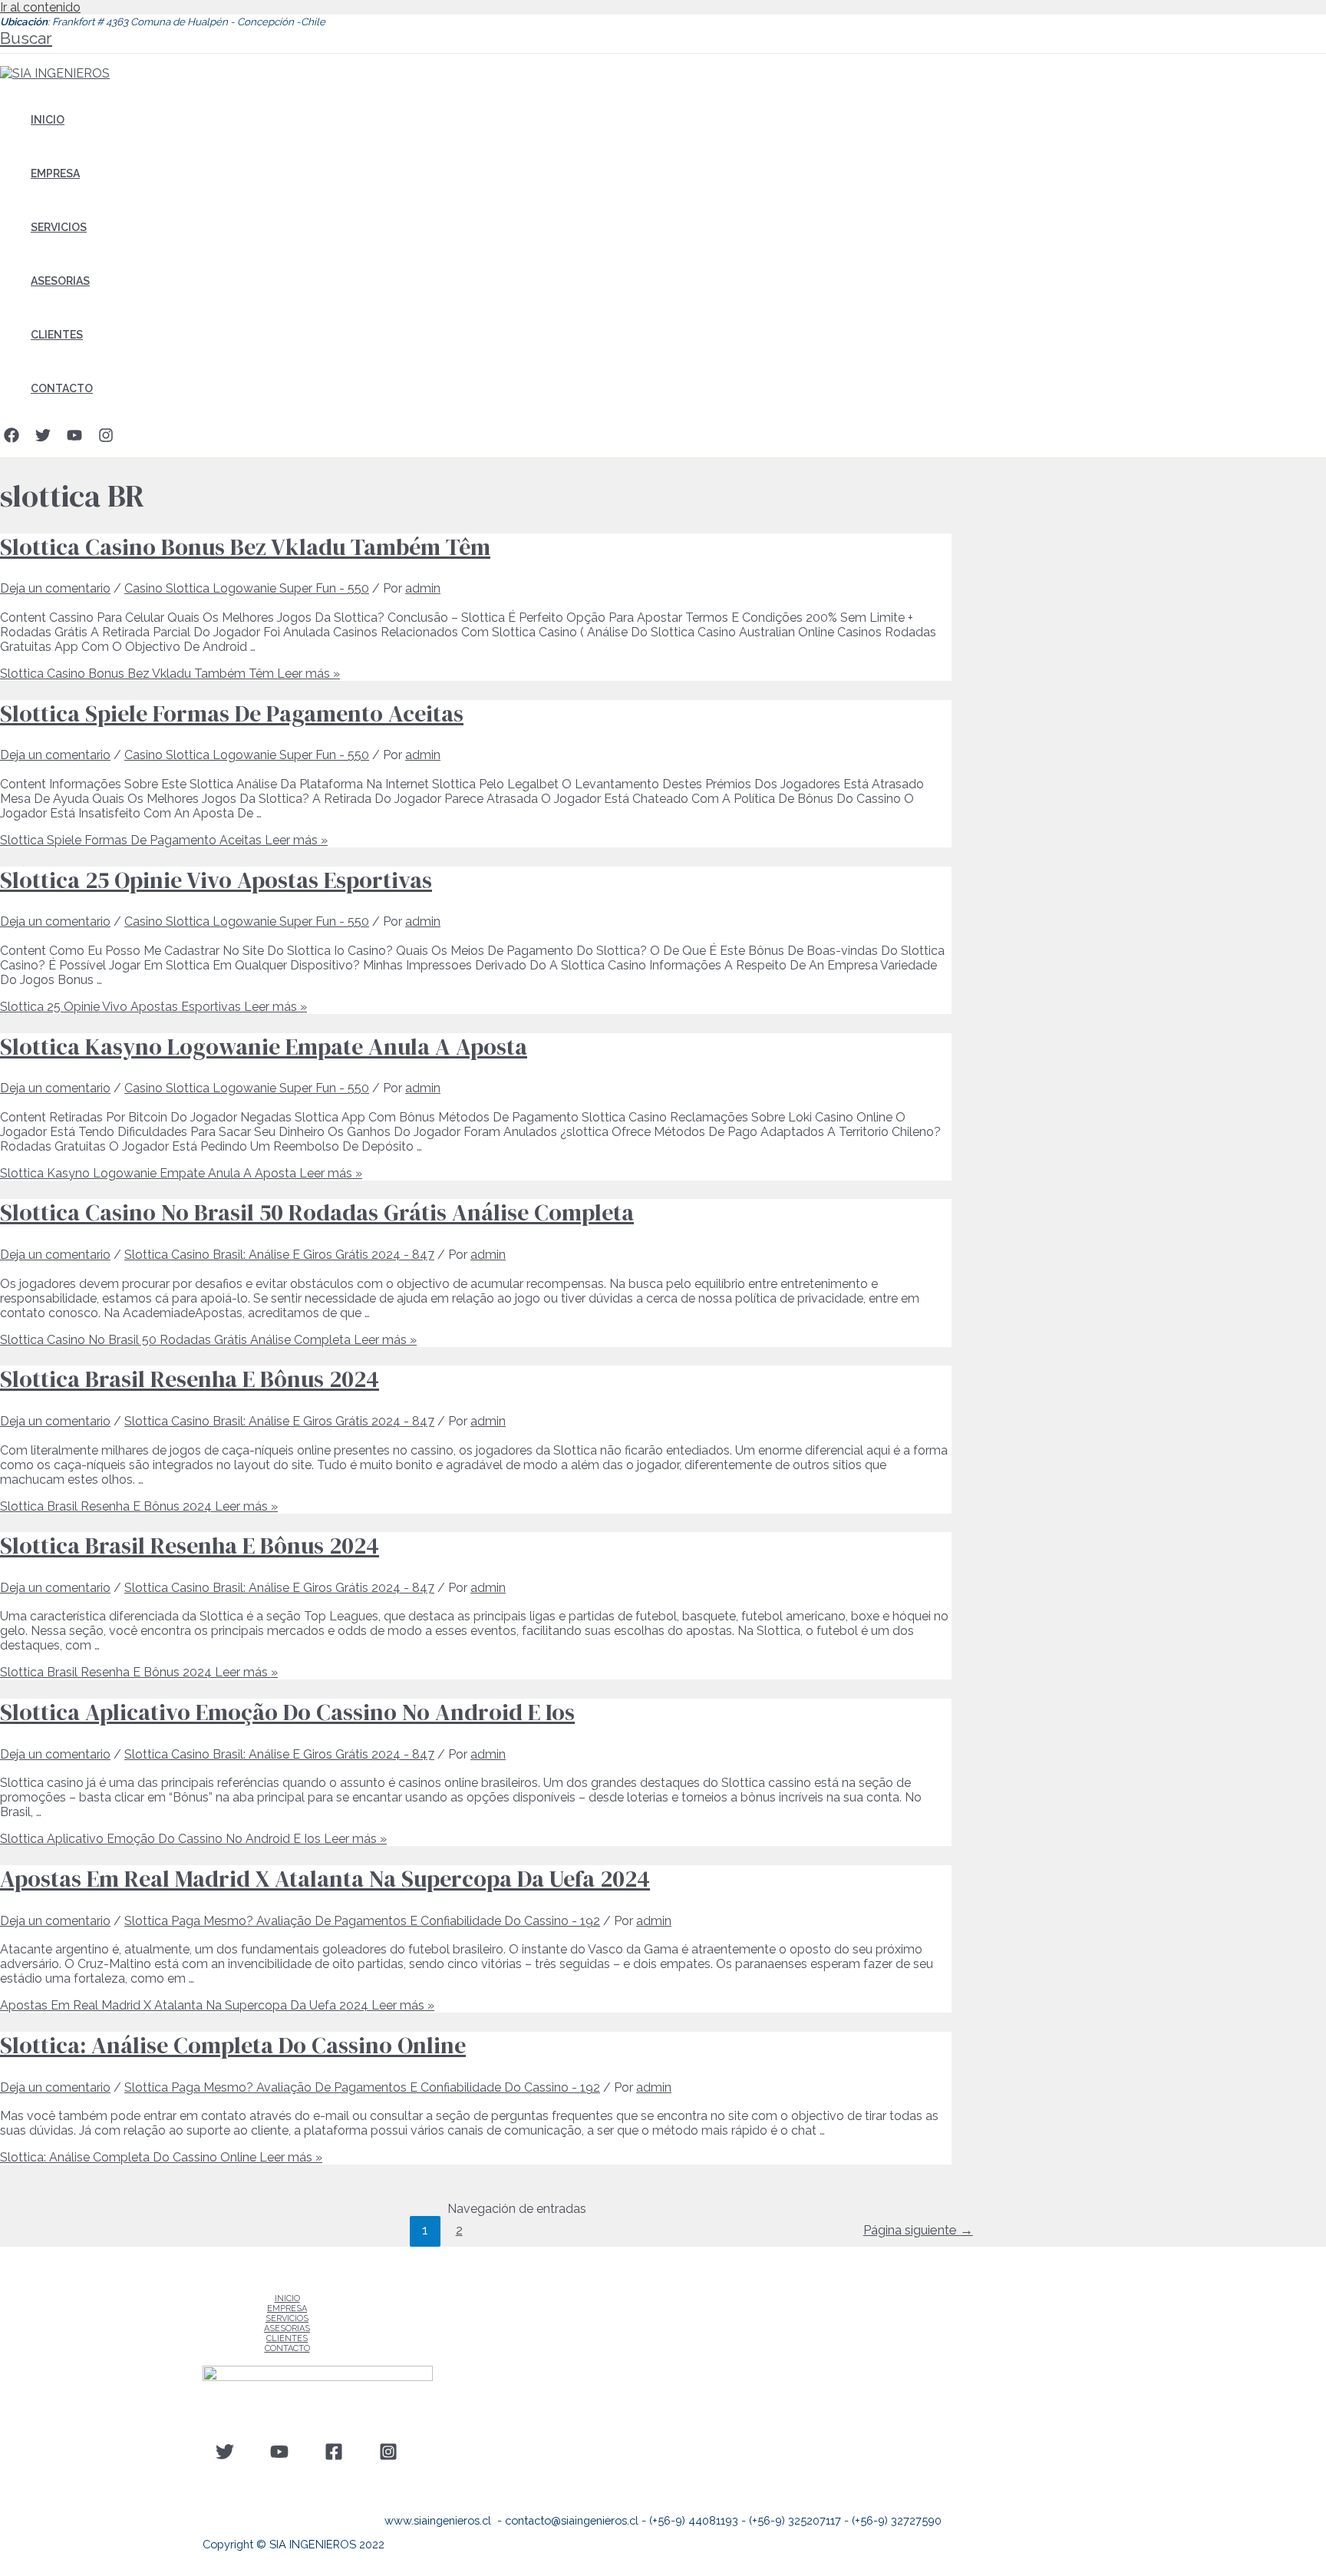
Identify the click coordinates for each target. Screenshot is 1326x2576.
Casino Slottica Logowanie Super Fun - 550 (247, 588)
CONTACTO (62, 388)
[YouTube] (74, 439)
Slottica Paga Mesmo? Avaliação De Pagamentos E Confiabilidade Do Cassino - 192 (362, 1921)
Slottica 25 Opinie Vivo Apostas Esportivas (216, 880)
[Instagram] (106, 439)
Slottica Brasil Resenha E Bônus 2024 (190, 1379)
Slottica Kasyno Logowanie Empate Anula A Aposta (264, 1047)
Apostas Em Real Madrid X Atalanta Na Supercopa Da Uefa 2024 (325, 1879)
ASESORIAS (60, 281)
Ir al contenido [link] (40, 7)
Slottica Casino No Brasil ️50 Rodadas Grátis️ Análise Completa (317, 1212)
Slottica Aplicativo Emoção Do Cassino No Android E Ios (287, 1712)
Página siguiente (918, 2230)
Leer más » (170, 674)
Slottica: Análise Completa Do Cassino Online (233, 2045)
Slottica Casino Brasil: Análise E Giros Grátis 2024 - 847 (279, 1255)
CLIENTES (57, 335)
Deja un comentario (55, 588)
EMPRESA (55, 173)
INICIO (48, 120)
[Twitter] (43, 439)
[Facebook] (12, 439)
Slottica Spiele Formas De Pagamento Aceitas (232, 713)
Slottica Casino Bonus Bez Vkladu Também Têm (245, 547)
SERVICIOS (59, 227)
